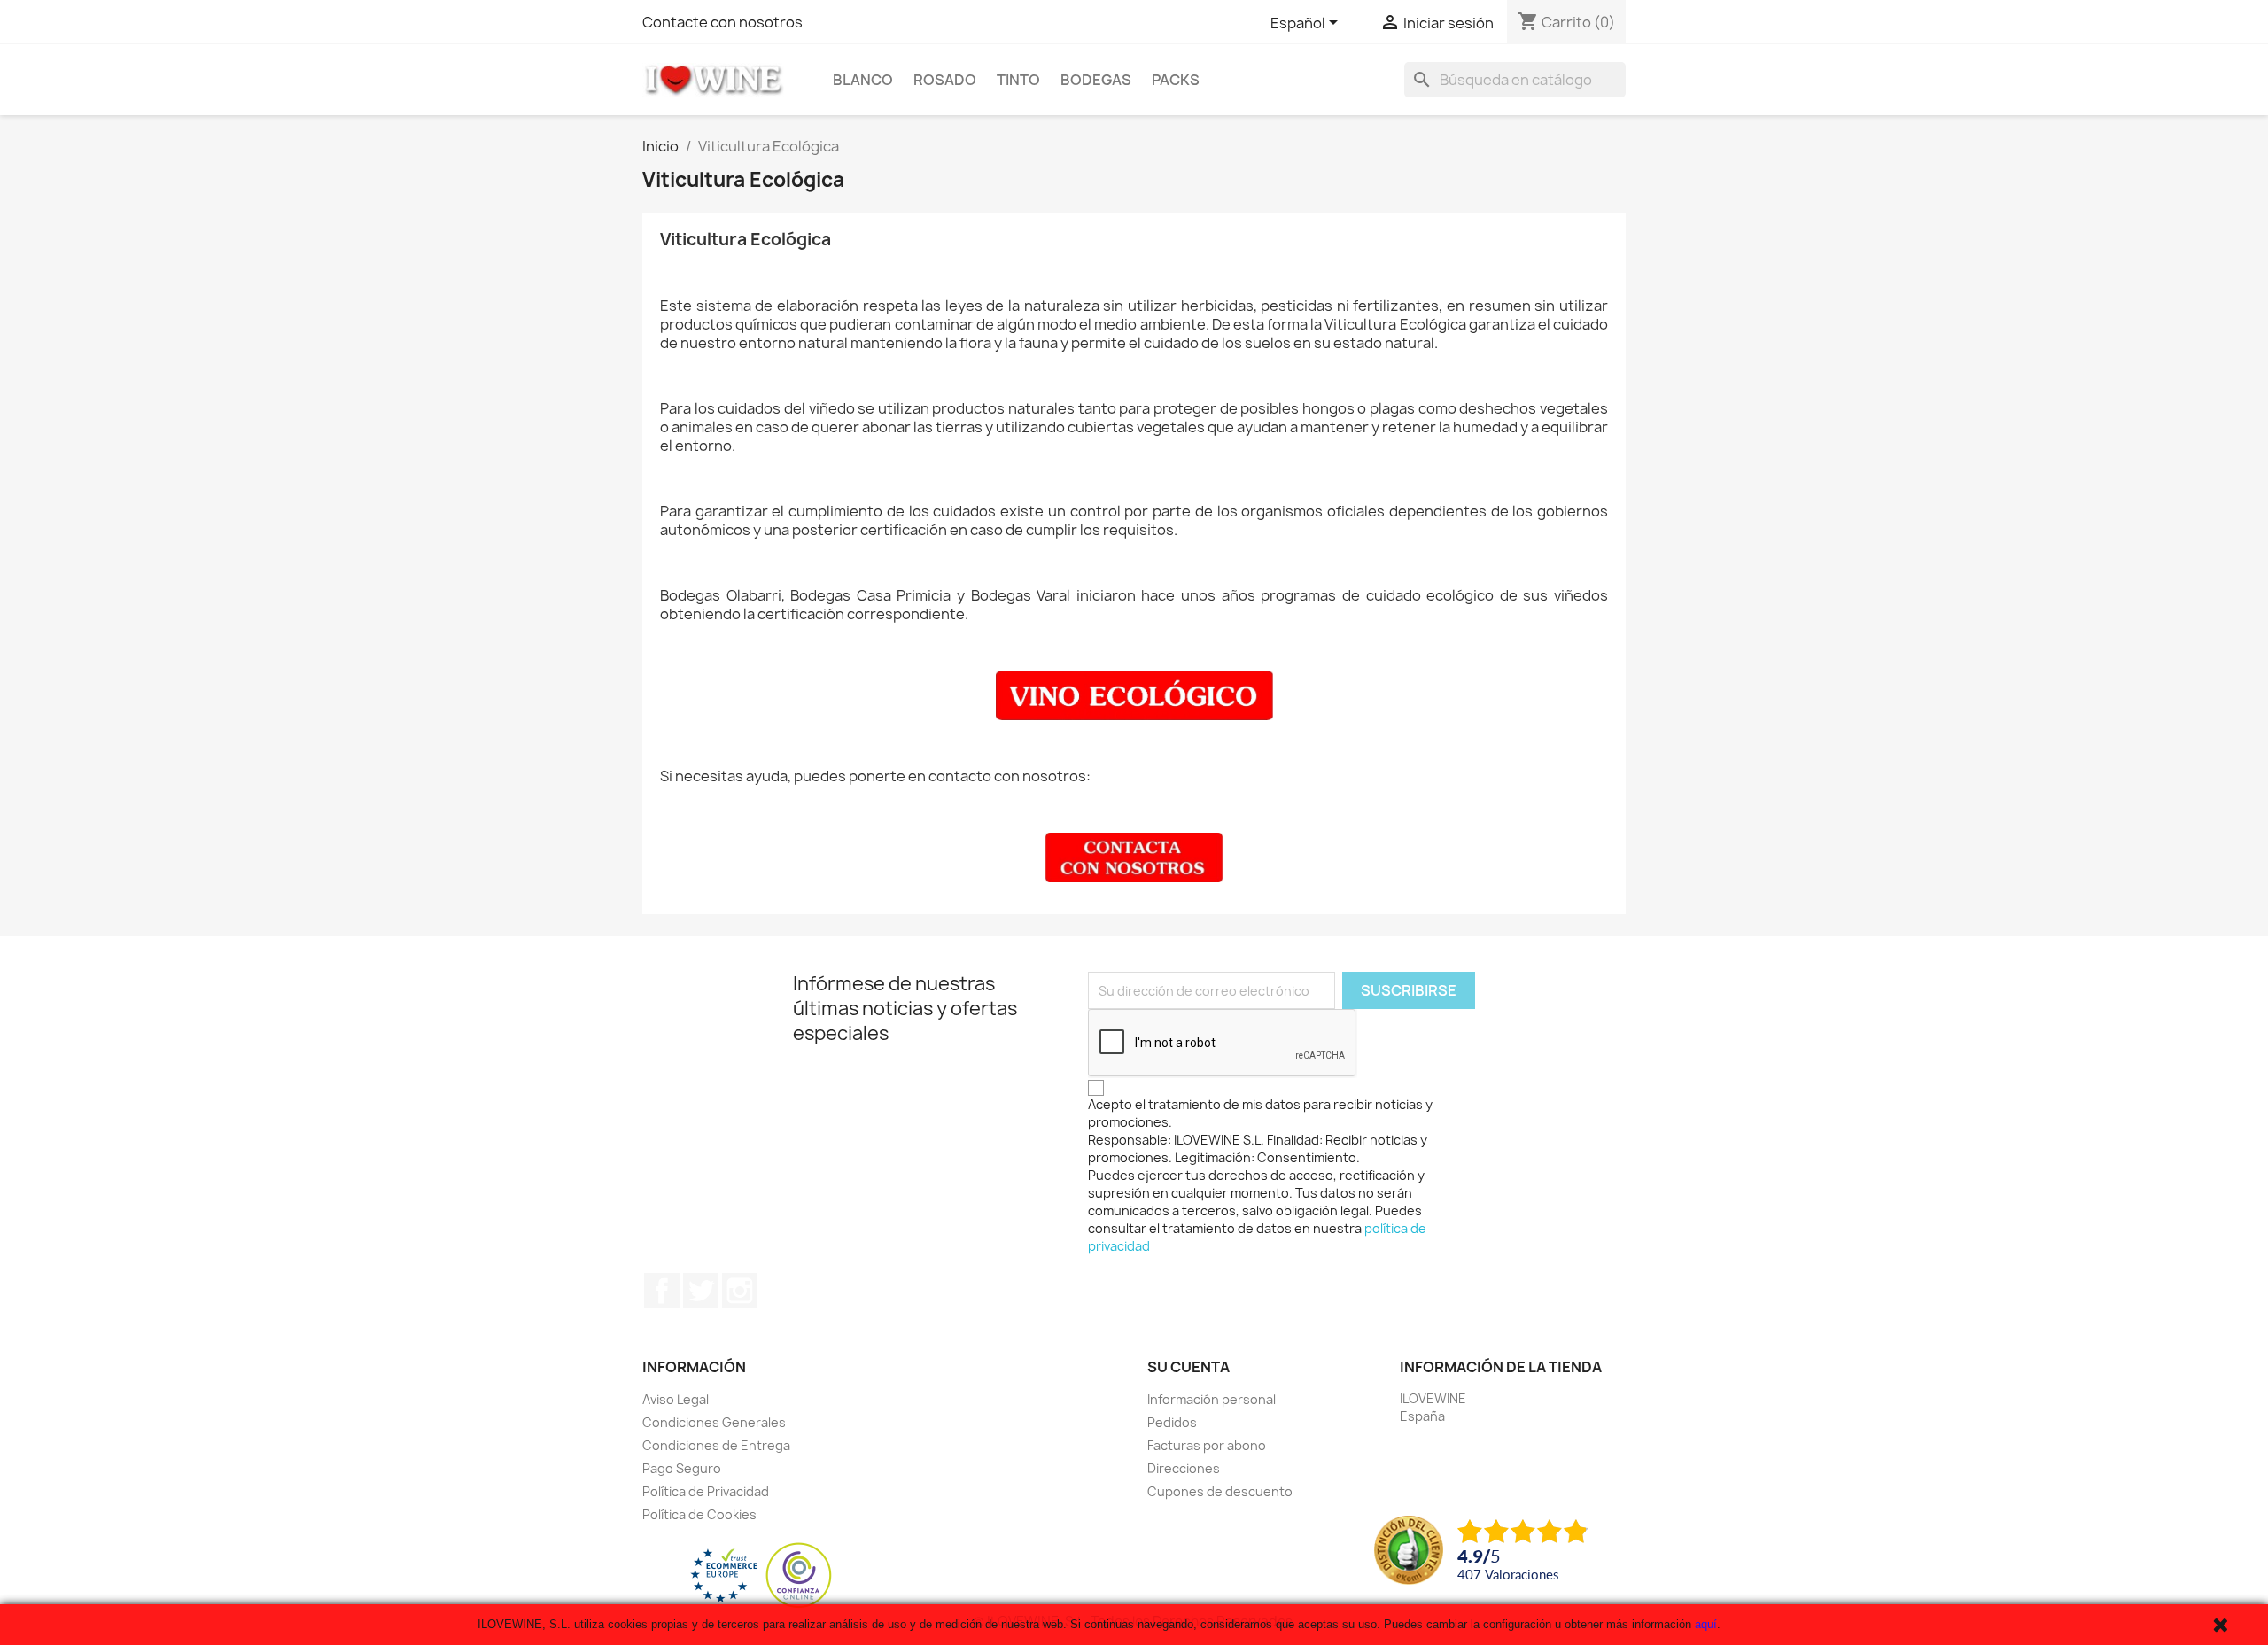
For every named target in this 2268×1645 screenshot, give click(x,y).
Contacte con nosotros (722, 22)
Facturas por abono (1207, 1445)
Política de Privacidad (706, 1491)
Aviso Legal (676, 1399)
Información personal (1212, 1399)
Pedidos (1172, 1422)
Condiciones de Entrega (716, 1445)
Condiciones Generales (714, 1422)
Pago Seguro (682, 1468)
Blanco (863, 80)
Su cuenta (1188, 1367)
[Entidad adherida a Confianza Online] (761, 1575)
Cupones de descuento (1220, 1491)
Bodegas (1096, 80)
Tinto (1018, 80)
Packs (1176, 80)
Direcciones (1184, 1468)
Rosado (945, 80)
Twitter (701, 1291)
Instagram (740, 1291)
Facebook (662, 1291)
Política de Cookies (699, 1514)
